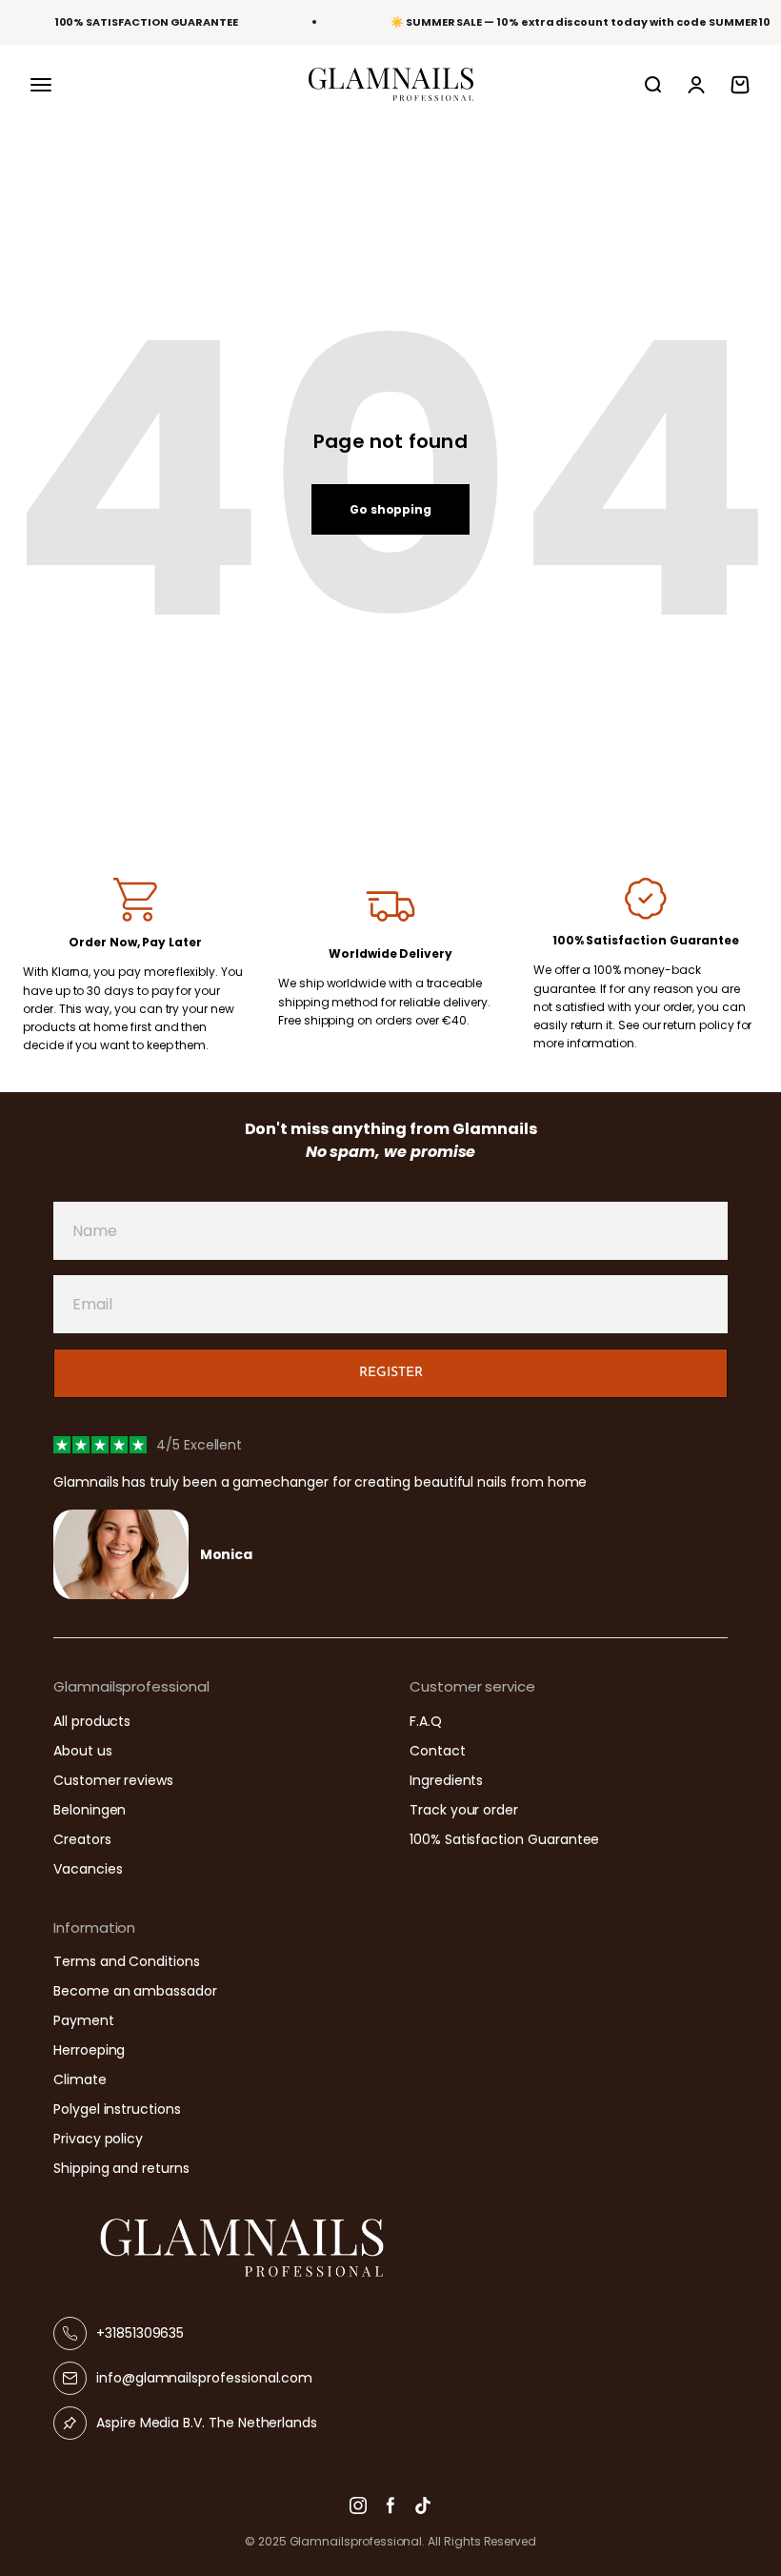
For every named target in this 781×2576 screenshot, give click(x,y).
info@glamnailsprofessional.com (204, 2378)
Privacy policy (98, 2139)
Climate (80, 2079)
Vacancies (88, 1869)
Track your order (464, 1810)
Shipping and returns (121, 2168)
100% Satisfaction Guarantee (504, 1839)
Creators (82, 1839)
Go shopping (390, 509)
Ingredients (446, 1780)
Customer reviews (113, 1780)
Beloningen (90, 1810)
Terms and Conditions (127, 1961)
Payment (84, 2020)
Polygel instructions (117, 2109)
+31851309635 (140, 2333)
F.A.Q (426, 1721)
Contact (438, 1751)
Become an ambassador (135, 1991)
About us (83, 1751)
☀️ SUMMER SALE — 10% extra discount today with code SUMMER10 (580, 22)
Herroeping (89, 2050)
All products (92, 1721)
